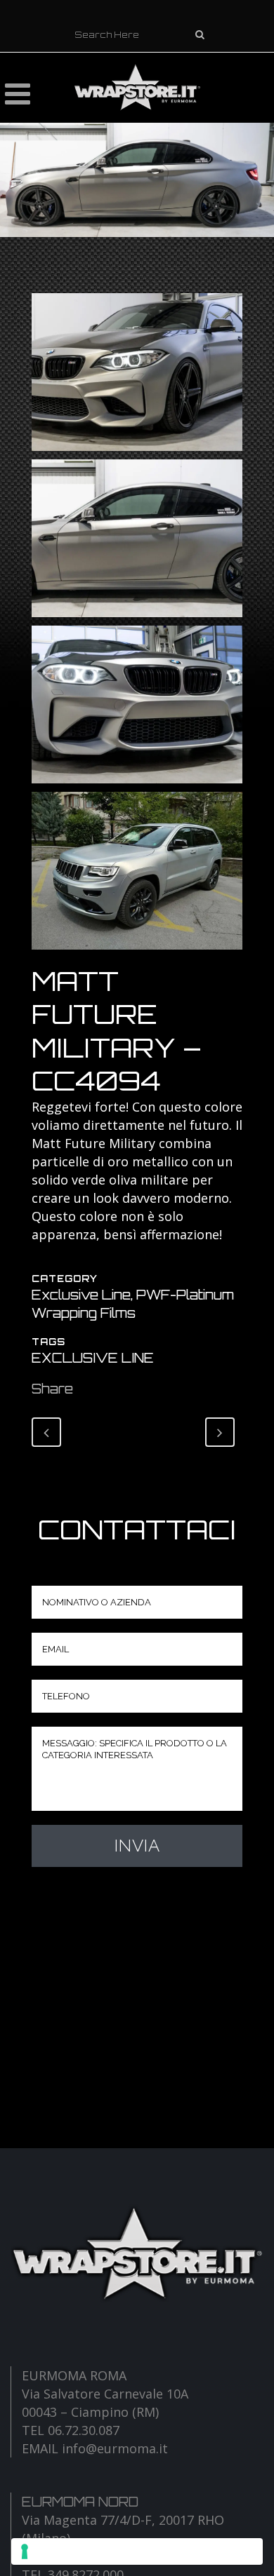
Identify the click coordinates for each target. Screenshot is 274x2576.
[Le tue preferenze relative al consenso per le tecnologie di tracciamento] (137, 2551)
